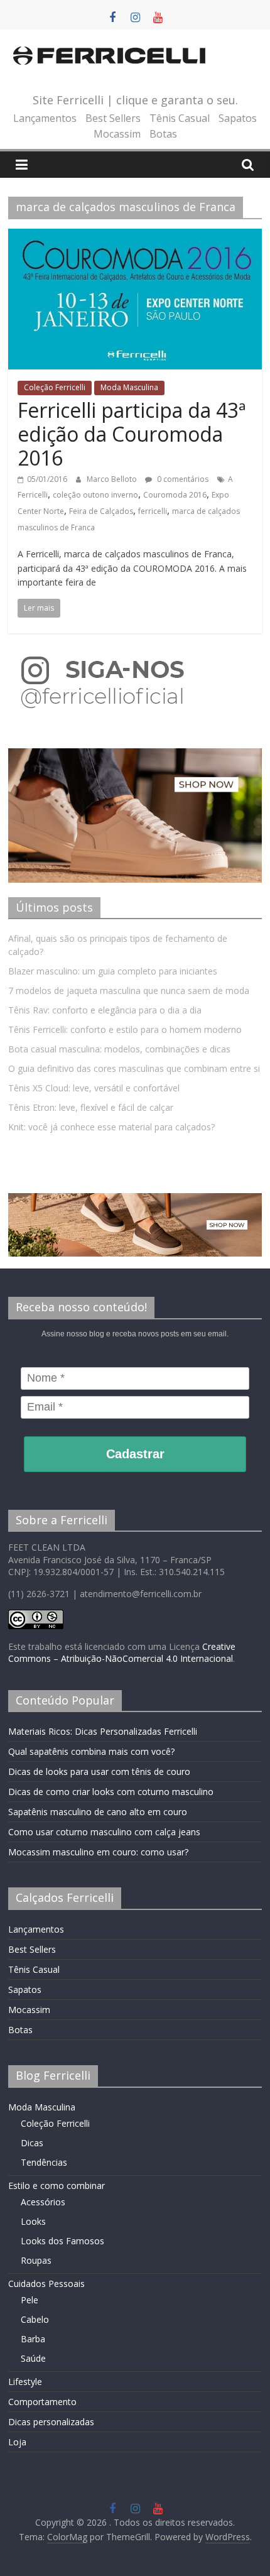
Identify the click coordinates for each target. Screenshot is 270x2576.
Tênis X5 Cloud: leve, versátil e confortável (94, 1088)
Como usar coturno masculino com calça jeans (104, 1832)
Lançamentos (45, 118)
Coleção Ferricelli (55, 387)
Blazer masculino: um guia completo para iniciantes (113, 971)
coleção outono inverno (95, 495)
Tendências (44, 2162)
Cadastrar (135, 1454)
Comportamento (42, 2402)
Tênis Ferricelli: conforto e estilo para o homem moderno (125, 1029)
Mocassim (117, 134)
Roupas (36, 2260)
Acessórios (43, 2202)
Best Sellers (113, 118)
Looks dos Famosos (62, 2241)
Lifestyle (25, 2382)
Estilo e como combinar (57, 2186)
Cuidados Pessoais (46, 2284)
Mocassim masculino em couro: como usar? (98, 1852)
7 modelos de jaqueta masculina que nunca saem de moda (129, 991)
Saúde (33, 2358)
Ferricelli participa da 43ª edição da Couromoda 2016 (132, 434)
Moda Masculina (129, 387)
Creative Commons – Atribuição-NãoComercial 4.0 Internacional (122, 1653)
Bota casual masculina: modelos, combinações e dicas (119, 1049)
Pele (30, 2300)
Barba (33, 2339)
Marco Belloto (113, 479)
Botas (163, 134)
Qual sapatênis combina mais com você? (91, 1751)
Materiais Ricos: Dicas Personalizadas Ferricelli (103, 1731)
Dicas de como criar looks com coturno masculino (111, 1792)
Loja (17, 2442)
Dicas (32, 2143)
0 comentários (182, 479)
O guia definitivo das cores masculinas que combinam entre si (134, 1068)
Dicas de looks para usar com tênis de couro (99, 1771)
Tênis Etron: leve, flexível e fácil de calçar (91, 1107)
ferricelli (153, 511)
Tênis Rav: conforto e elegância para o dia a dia (105, 1010)
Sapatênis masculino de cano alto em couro (98, 1812)
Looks (33, 2221)
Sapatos (238, 118)
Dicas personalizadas (51, 2422)
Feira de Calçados (101, 511)
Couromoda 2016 (175, 495)
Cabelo (35, 2319)
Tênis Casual (180, 118)
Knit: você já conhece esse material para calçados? (111, 1127)
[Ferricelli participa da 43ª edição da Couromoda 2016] (135, 236)
